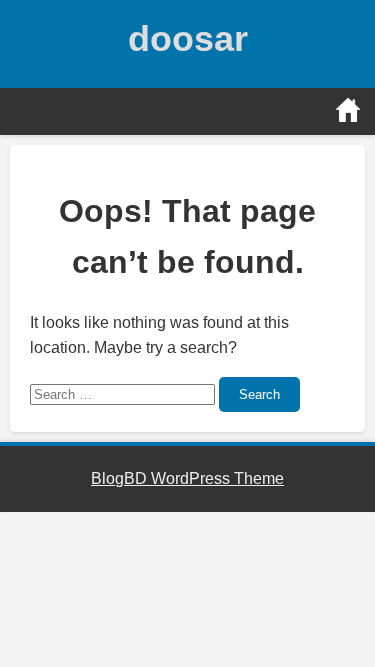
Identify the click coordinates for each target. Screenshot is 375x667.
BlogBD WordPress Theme (187, 478)
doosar (188, 38)
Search (259, 394)
